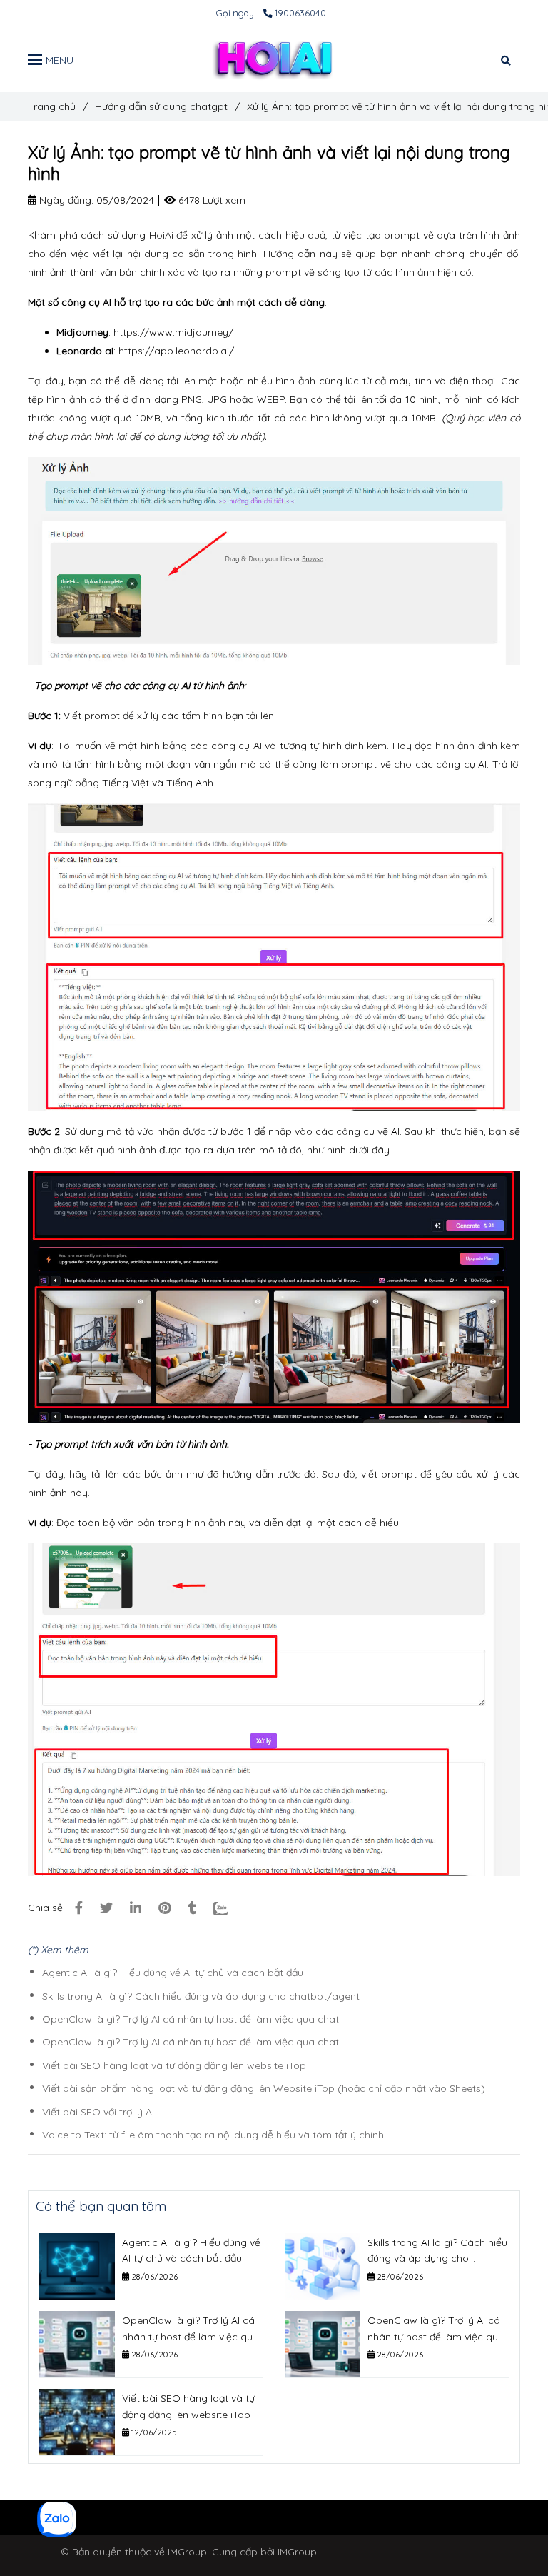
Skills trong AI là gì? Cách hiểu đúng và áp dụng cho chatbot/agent (201, 1996)
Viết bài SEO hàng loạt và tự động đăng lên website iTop (174, 2065)
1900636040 (300, 13)
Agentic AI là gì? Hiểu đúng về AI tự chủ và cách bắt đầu (173, 1973)
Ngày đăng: (65, 200)
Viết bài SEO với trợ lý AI (98, 2112)
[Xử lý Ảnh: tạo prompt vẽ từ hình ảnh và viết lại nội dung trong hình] (274, 59)
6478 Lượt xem (210, 200)
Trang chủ (52, 106)
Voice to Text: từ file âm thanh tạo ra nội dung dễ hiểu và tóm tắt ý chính (213, 2135)
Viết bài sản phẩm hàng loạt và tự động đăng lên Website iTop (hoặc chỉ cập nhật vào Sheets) (264, 2088)
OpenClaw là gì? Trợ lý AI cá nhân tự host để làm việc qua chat (191, 2019)
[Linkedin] (136, 1908)
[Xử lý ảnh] (79, 1908)
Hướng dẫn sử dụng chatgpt (161, 106)
